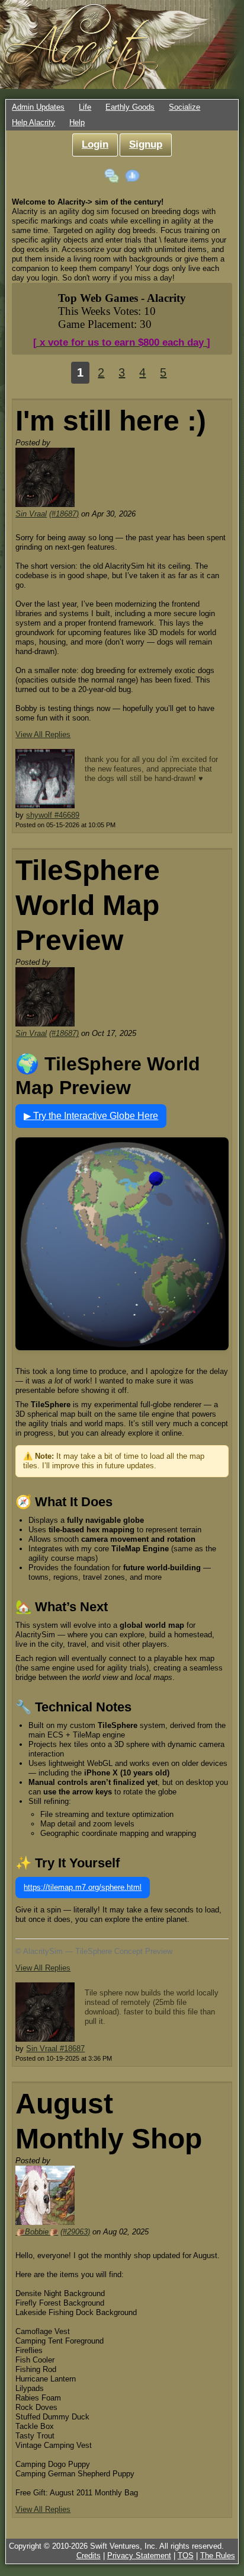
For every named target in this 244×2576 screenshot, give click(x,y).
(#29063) (75, 2232)
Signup (146, 144)
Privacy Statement (139, 2556)
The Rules (218, 2556)
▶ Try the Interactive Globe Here (91, 1116)
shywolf (40, 815)
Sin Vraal (31, 514)
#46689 (67, 815)
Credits (89, 2556)
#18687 (72, 2049)
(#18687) (64, 514)
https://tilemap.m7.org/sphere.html (83, 1887)
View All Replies (43, 734)
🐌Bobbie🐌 (37, 2232)
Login (95, 144)
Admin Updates (38, 107)
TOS (186, 2556)
